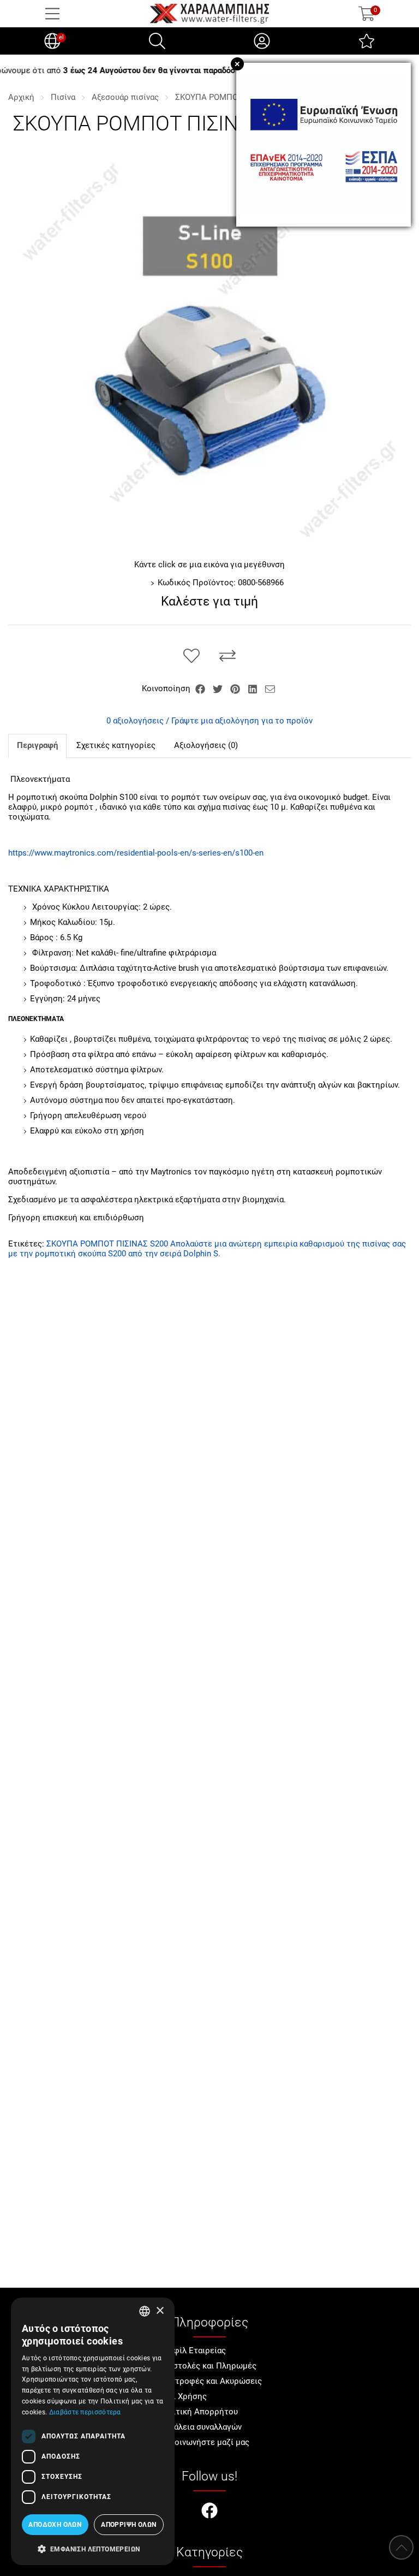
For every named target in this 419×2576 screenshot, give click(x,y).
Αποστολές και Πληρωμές (207, 2366)
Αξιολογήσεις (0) (206, 745)
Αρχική (21, 97)
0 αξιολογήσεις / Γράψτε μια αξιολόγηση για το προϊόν (209, 721)
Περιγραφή (37, 745)
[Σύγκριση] (228, 656)
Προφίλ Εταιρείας (192, 2351)
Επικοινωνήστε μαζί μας (203, 2442)
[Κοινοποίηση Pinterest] (236, 688)
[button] (93, 2548)
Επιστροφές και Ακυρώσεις (210, 2381)
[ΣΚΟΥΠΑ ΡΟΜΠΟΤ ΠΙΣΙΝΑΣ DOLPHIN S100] (209, 351)
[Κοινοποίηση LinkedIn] (254, 688)
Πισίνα (63, 97)
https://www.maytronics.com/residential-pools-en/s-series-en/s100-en (136, 853)
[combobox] (145, 2311)
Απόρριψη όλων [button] (128, 2525)
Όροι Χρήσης (182, 2396)
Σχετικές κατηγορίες (116, 745)
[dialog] (93, 2431)
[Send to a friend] (270, 688)
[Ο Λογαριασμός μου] (262, 41)
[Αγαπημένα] (367, 41)
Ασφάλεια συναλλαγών (200, 2427)
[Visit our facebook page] (209, 2512)
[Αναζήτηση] (157, 41)
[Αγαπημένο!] (191, 656)
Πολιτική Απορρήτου (198, 2412)
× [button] (160, 2311)
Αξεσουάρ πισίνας (125, 97)
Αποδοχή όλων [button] (55, 2525)
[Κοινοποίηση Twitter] (219, 688)
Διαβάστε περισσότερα (85, 2412)
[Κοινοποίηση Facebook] (201, 688)
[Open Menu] (52, 14)
